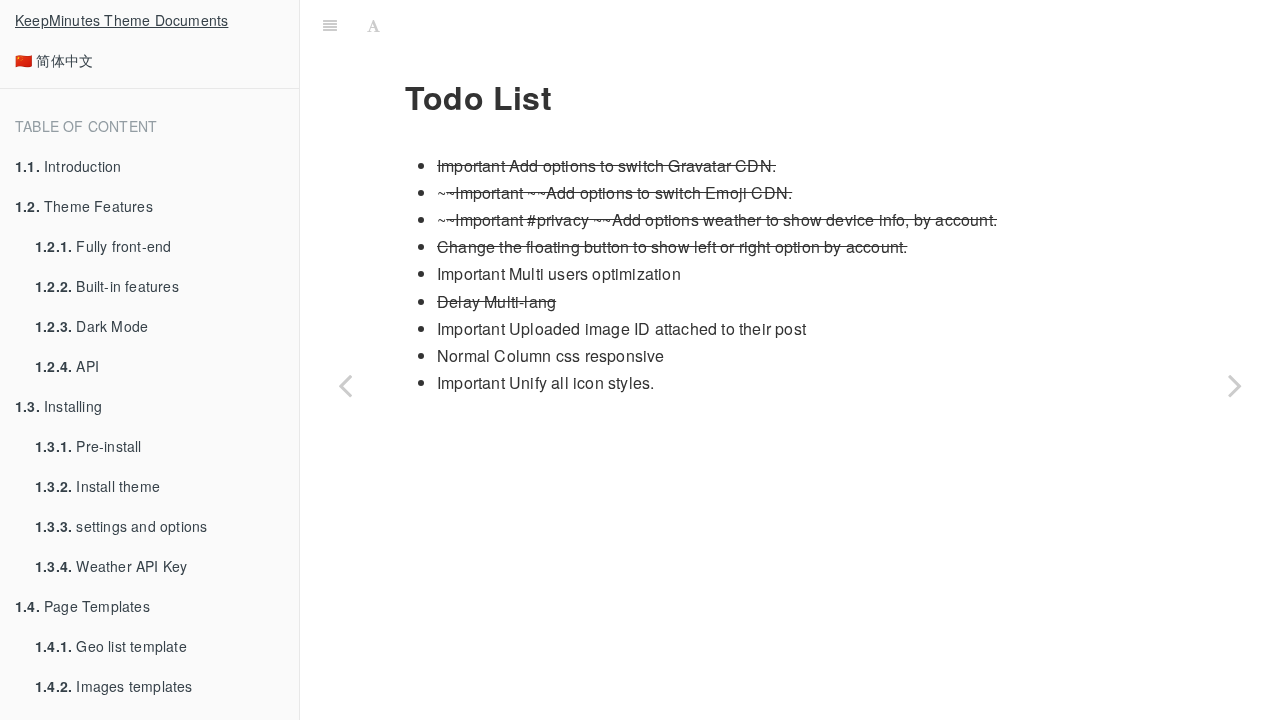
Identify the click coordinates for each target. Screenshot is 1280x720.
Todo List (834, 24)
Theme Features (84, 206)
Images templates (114, 686)
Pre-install (88, 446)
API (67, 366)
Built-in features (107, 286)
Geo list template (111, 646)
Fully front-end (103, 246)
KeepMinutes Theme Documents (121, 20)
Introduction (68, 166)
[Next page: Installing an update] (1235, 385)
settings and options (121, 526)
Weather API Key (111, 566)
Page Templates (82, 606)
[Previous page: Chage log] (345, 385)
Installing (58, 406)
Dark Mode (91, 326)
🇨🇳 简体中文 (54, 60)
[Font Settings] (373, 25)
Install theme (97, 486)
